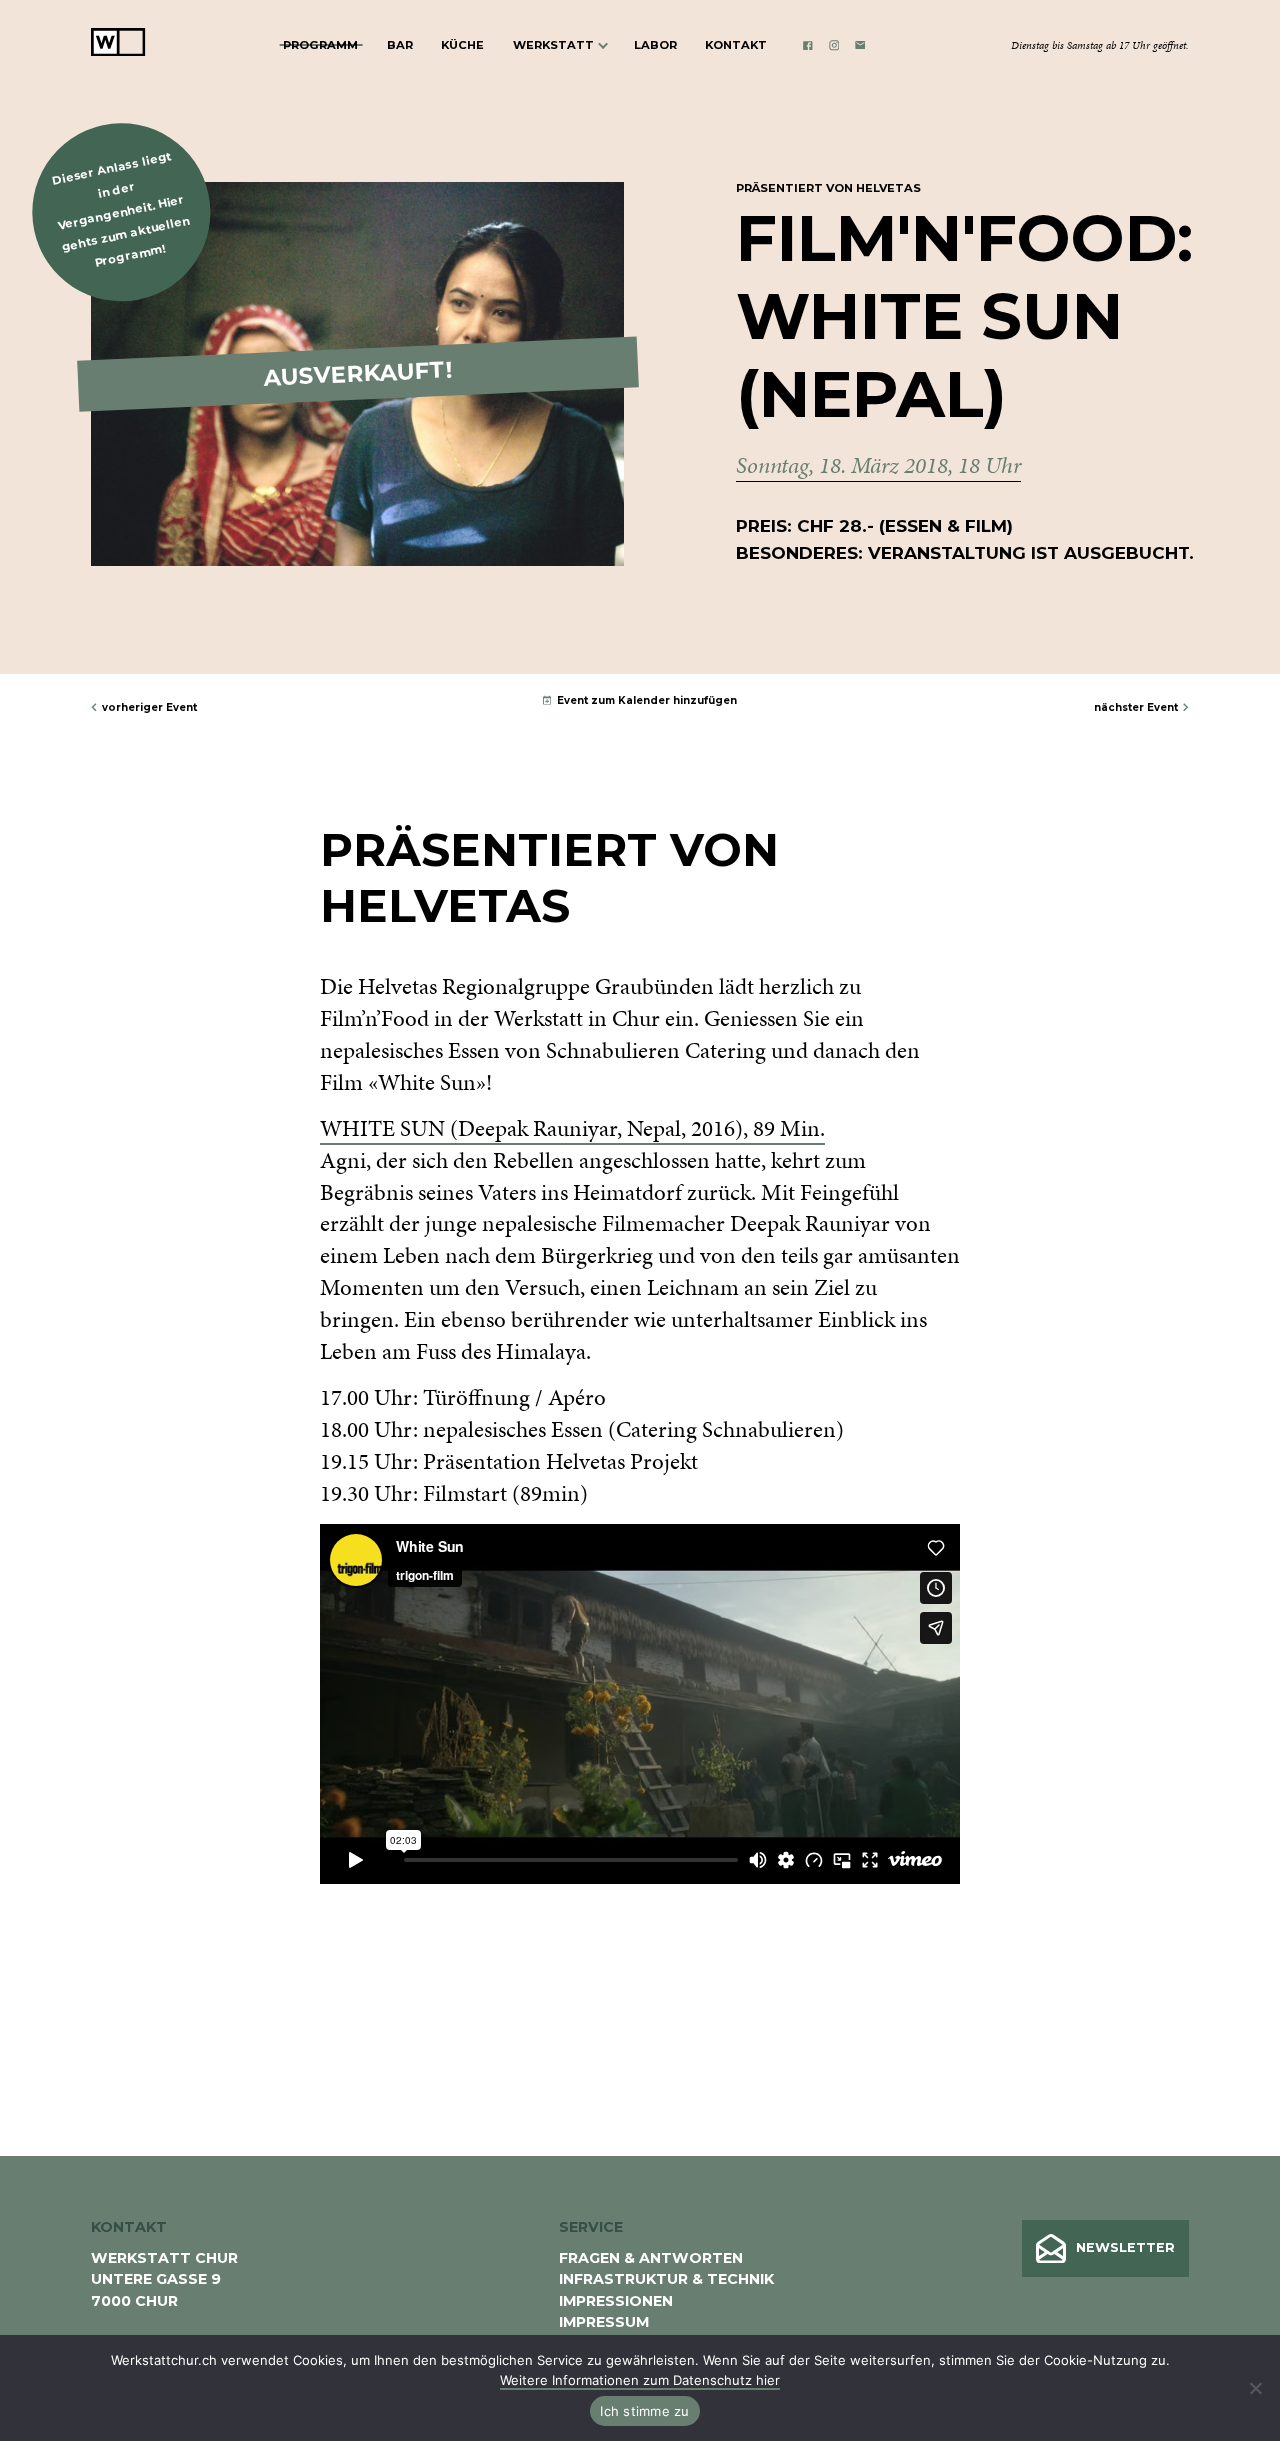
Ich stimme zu (644, 2411)
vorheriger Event (149, 707)
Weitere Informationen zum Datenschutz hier (640, 2380)
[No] (1255, 2388)
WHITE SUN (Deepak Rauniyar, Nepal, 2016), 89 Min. (572, 1128)
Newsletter (1125, 2247)
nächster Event (1136, 707)
